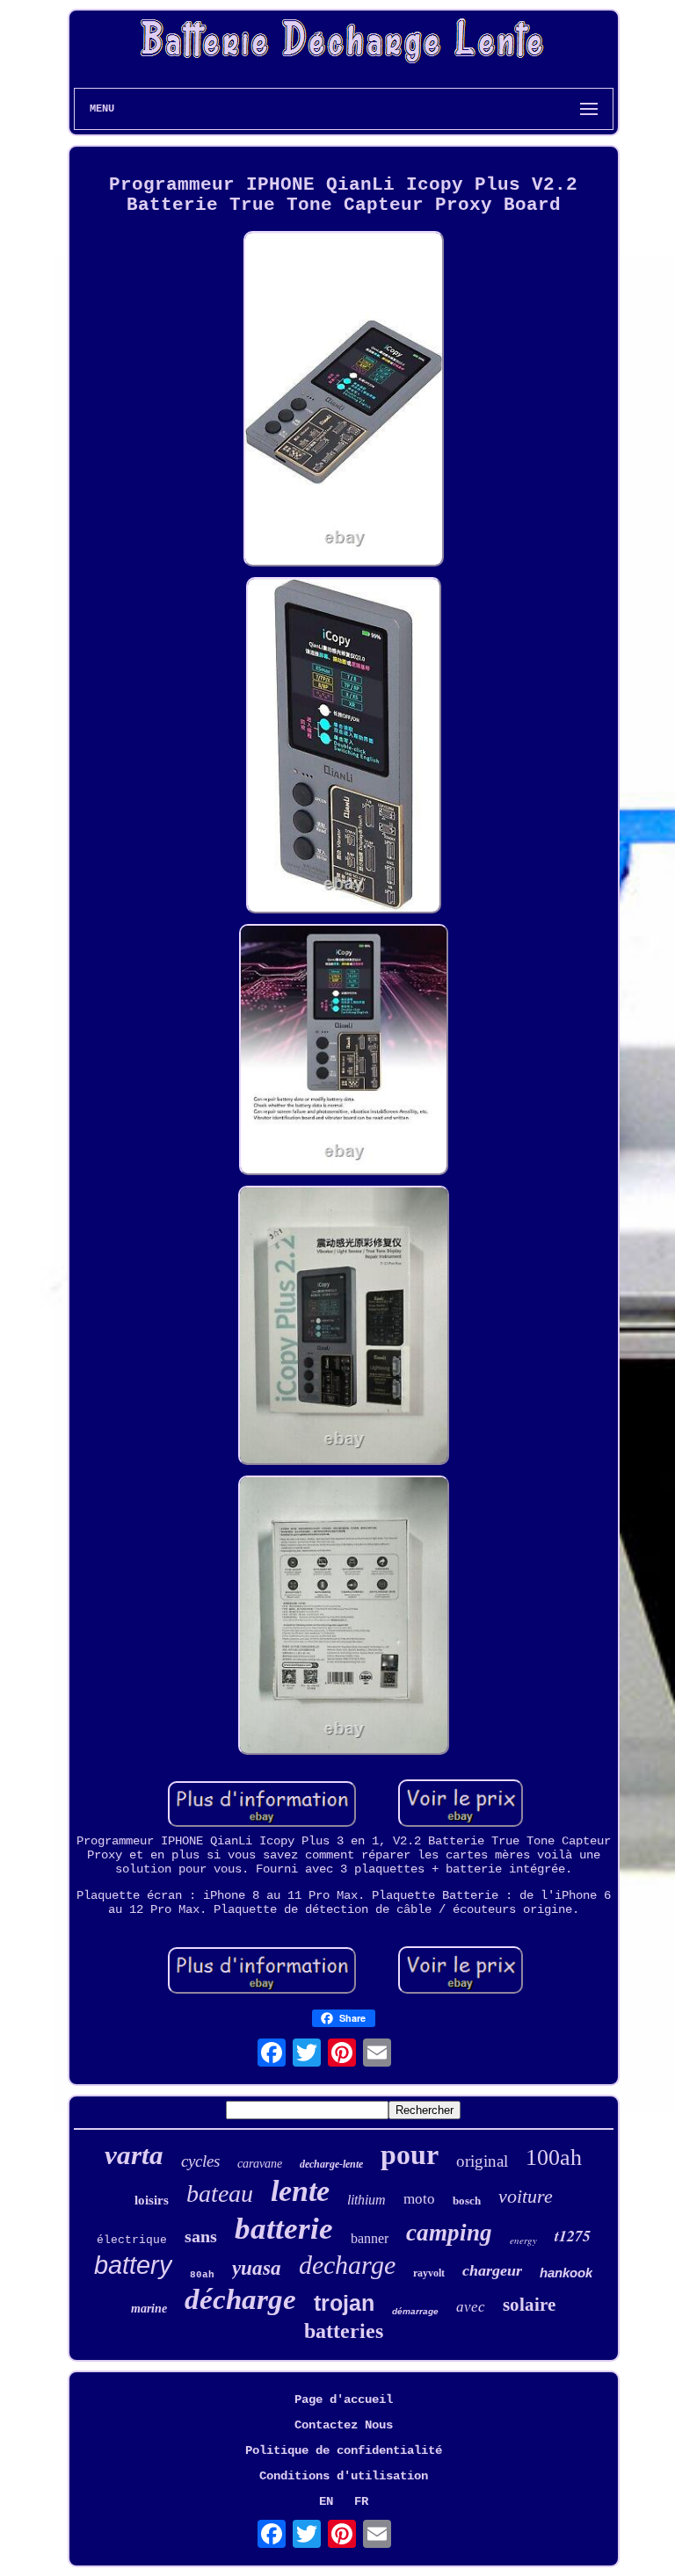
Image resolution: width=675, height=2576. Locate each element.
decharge (347, 2265)
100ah (554, 2157)
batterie (284, 2229)
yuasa (257, 2268)
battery (133, 2265)
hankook (566, 2273)
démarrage (415, 2311)
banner (370, 2238)
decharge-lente (331, 2164)
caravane (260, 2164)
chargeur (492, 2270)
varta (134, 2155)
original (482, 2161)
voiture (526, 2196)
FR (361, 2501)
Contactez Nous (344, 2425)
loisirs (152, 2200)
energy (523, 2240)
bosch (467, 2201)
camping (449, 2233)
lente (300, 2191)
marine (149, 2309)
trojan (344, 2303)
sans (201, 2236)
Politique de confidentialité (344, 2450)
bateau (220, 2194)
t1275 (573, 2236)
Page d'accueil (344, 2399)
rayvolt (429, 2273)
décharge (240, 2299)
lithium (367, 2200)
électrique (132, 2240)
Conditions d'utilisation (344, 2476)
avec (471, 2307)
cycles (200, 2161)
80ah (202, 2275)
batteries (344, 2331)
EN (326, 2501)
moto (419, 2199)
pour (410, 2154)
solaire (529, 2305)
